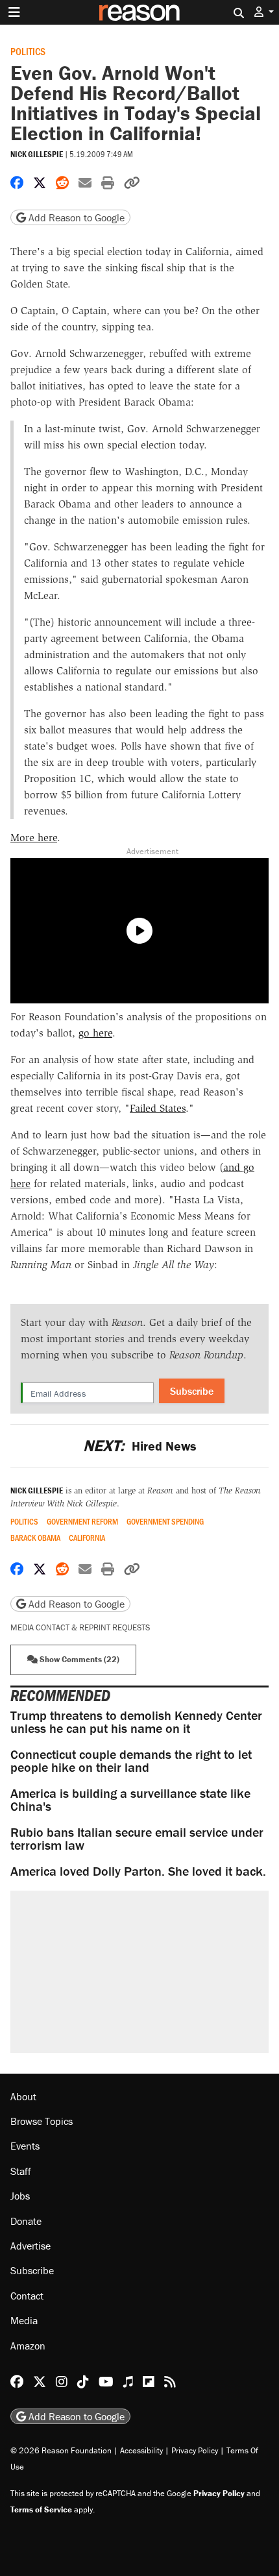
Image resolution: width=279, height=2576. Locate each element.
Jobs (20, 2196)
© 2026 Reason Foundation (61, 2450)
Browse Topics (42, 2121)
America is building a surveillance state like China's (130, 1799)
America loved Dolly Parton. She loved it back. (138, 1871)
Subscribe (192, 1391)
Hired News (139, 1446)
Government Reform (82, 1522)
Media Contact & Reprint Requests (80, 1627)
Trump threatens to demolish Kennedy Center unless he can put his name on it (136, 1722)
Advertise (30, 2246)
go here (95, 1033)
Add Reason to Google (75, 217)
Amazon (28, 2346)
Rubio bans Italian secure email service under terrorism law (137, 1838)
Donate (26, 2221)
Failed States (158, 1108)
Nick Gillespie (37, 154)
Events (25, 2146)
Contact (27, 2296)
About (23, 2096)
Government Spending (165, 1522)
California (87, 1538)
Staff (21, 2171)
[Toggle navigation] (14, 12)
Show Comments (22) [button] (79, 1659)
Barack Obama (35, 1538)
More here (34, 838)
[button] (264, 12)
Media (24, 2320)
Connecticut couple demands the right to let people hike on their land (131, 1760)
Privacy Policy (195, 2450)
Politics (28, 51)
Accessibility (141, 2450)
